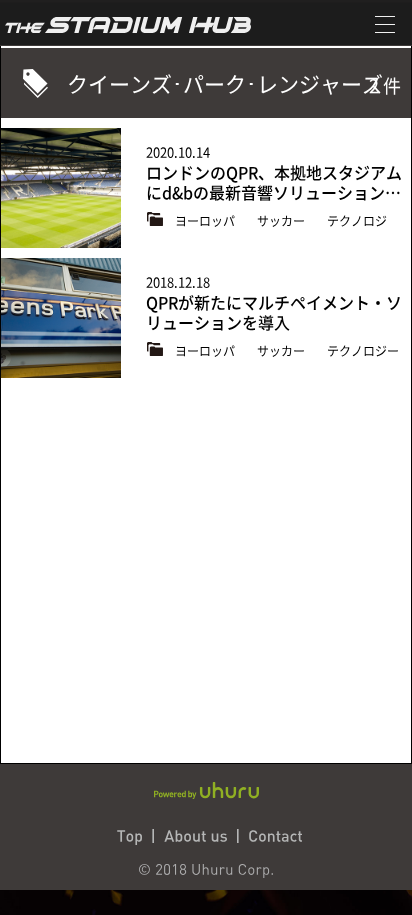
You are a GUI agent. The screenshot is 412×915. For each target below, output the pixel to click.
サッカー (282, 221)
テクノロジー (363, 351)
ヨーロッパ (206, 221)
